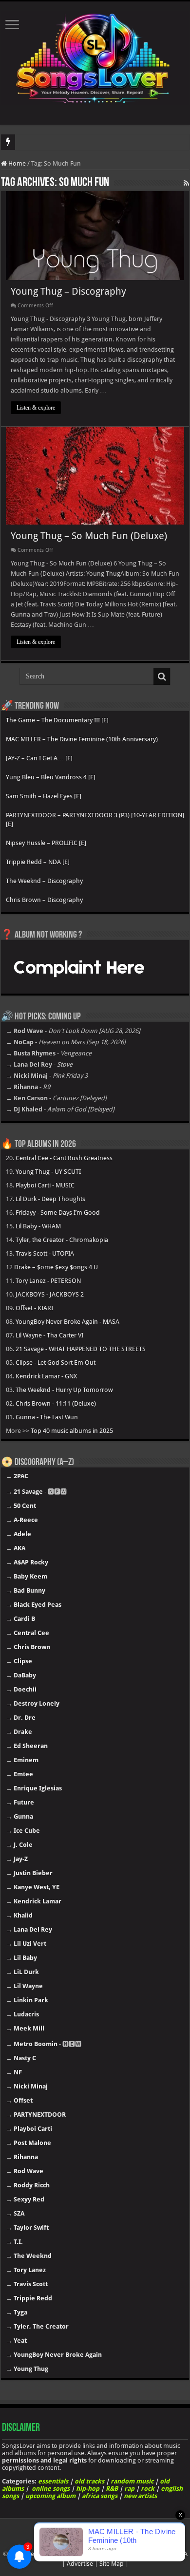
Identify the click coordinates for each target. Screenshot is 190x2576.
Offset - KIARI (34, 1308)
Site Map (112, 2564)
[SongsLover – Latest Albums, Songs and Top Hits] (95, 56)
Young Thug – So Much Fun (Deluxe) (89, 536)
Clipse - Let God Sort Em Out (56, 1363)
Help (33, 2554)
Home (16, 163)
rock (148, 2489)
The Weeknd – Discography (44, 881)
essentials (53, 2481)
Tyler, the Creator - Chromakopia (62, 1240)
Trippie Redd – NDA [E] (38, 862)
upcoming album (50, 2496)
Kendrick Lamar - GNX (46, 1376)
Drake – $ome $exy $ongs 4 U (56, 1267)
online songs (51, 2489)
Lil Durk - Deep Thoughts (50, 1199)
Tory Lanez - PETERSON (48, 1281)
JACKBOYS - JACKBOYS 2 (50, 1294)
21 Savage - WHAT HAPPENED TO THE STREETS (81, 1349)
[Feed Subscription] (186, 183)
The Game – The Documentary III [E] (57, 720)
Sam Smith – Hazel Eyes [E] (44, 796)
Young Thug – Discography (68, 291)
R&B (112, 2489)
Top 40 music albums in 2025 (72, 1431)
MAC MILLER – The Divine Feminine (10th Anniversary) (82, 739)
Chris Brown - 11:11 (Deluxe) (56, 1403)
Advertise (80, 2564)
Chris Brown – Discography (44, 900)
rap (129, 2489)
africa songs (100, 2496)
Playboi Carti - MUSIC (45, 1185)
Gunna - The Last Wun (47, 1417)
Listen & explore (36, 408)
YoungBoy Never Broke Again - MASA (67, 1322)
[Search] (162, 677)
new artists (140, 2496)
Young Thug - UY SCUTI (48, 1172)
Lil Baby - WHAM (38, 1226)
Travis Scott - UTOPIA (45, 1253)
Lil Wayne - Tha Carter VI (49, 1335)
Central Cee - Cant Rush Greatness (64, 1158)
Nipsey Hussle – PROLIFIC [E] (46, 843)
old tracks (89, 2481)
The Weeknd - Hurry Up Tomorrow (64, 1390)
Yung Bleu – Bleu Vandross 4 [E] (51, 777)
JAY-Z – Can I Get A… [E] (39, 758)
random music (132, 2481)
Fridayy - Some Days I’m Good (58, 1213)
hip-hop (88, 2489)
